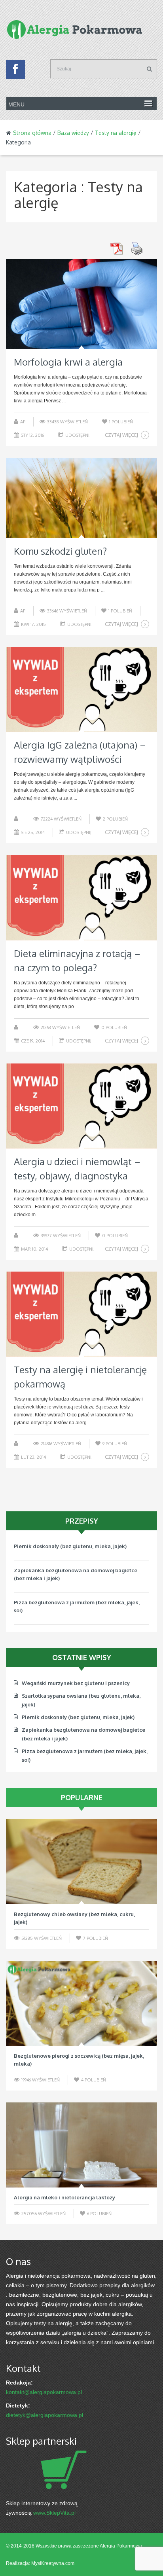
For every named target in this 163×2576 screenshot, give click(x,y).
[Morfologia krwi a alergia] (81, 304)
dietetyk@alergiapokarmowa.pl (45, 2415)
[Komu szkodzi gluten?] (81, 498)
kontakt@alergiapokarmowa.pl (44, 2392)
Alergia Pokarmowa (121, 2546)
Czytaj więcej (121, 435)
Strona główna (32, 133)
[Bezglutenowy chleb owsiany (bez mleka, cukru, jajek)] (81, 1861)
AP (23, 422)
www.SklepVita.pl (54, 2513)
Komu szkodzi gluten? (60, 551)
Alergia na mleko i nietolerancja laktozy (64, 2197)
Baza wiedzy (73, 133)
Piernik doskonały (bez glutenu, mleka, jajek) (78, 1717)
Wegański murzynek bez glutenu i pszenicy (68, 1610)
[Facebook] (15, 71)
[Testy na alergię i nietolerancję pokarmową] (81, 1314)
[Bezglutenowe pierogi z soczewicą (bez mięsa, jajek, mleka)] (81, 2003)
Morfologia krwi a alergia (68, 362)
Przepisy (82, 1521)
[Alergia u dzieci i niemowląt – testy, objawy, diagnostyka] (81, 1106)
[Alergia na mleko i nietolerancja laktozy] (81, 2145)
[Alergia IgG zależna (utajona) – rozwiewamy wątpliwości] (81, 689)
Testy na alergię (116, 133)
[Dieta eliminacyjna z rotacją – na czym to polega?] (81, 898)
